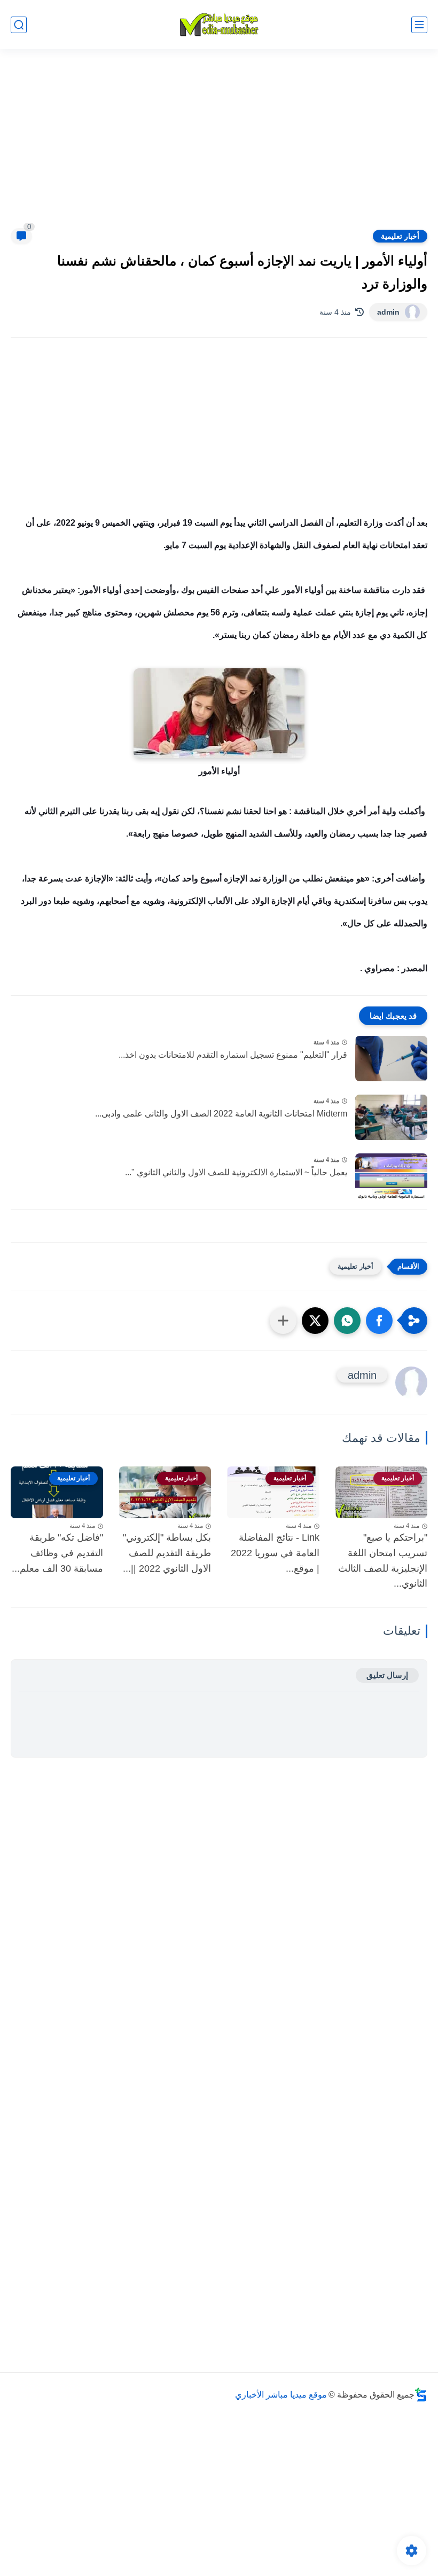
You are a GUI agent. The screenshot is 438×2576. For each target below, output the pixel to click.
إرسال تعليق (387, 1675)
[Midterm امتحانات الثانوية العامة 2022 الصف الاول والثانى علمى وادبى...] (391, 1117)
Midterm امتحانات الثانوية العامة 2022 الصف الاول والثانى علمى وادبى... (221, 1114)
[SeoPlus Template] (421, 2395)
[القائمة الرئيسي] (419, 25)
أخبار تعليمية (400, 236)
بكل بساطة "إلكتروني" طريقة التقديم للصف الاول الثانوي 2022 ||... (167, 1553)
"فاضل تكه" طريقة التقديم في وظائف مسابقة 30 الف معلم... (57, 1553)
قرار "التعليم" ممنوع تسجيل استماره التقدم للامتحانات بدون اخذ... (233, 1055)
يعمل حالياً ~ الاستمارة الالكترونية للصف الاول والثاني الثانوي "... (236, 1172)
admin (388, 312)
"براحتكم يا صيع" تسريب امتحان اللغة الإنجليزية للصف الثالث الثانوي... (383, 1560)
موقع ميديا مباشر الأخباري (281, 2395)
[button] (379, 1321)
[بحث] (19, 25)
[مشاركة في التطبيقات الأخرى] (283, 1321)
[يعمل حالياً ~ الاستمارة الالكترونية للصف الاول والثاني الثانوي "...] (391, 1176)
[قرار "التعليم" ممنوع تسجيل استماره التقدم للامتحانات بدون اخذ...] (391, 1059)
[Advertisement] (219, 145)
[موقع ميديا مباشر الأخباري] (219, 25)
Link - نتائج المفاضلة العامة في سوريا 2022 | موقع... (275, 1553)
